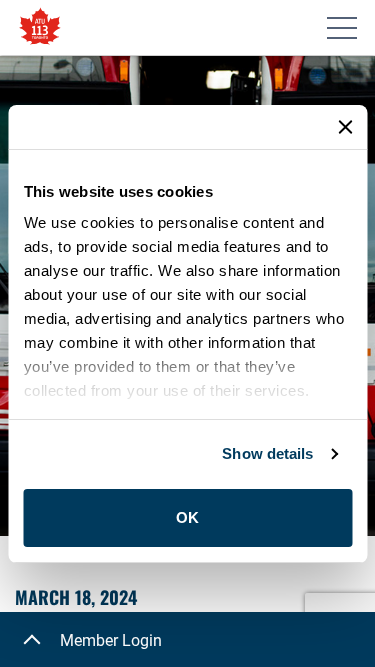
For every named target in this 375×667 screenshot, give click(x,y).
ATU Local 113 (40, 27)
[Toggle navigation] (342, 28)
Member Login (111, 640)
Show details (267, 453)
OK (187, 517)
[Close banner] (345, 127)
